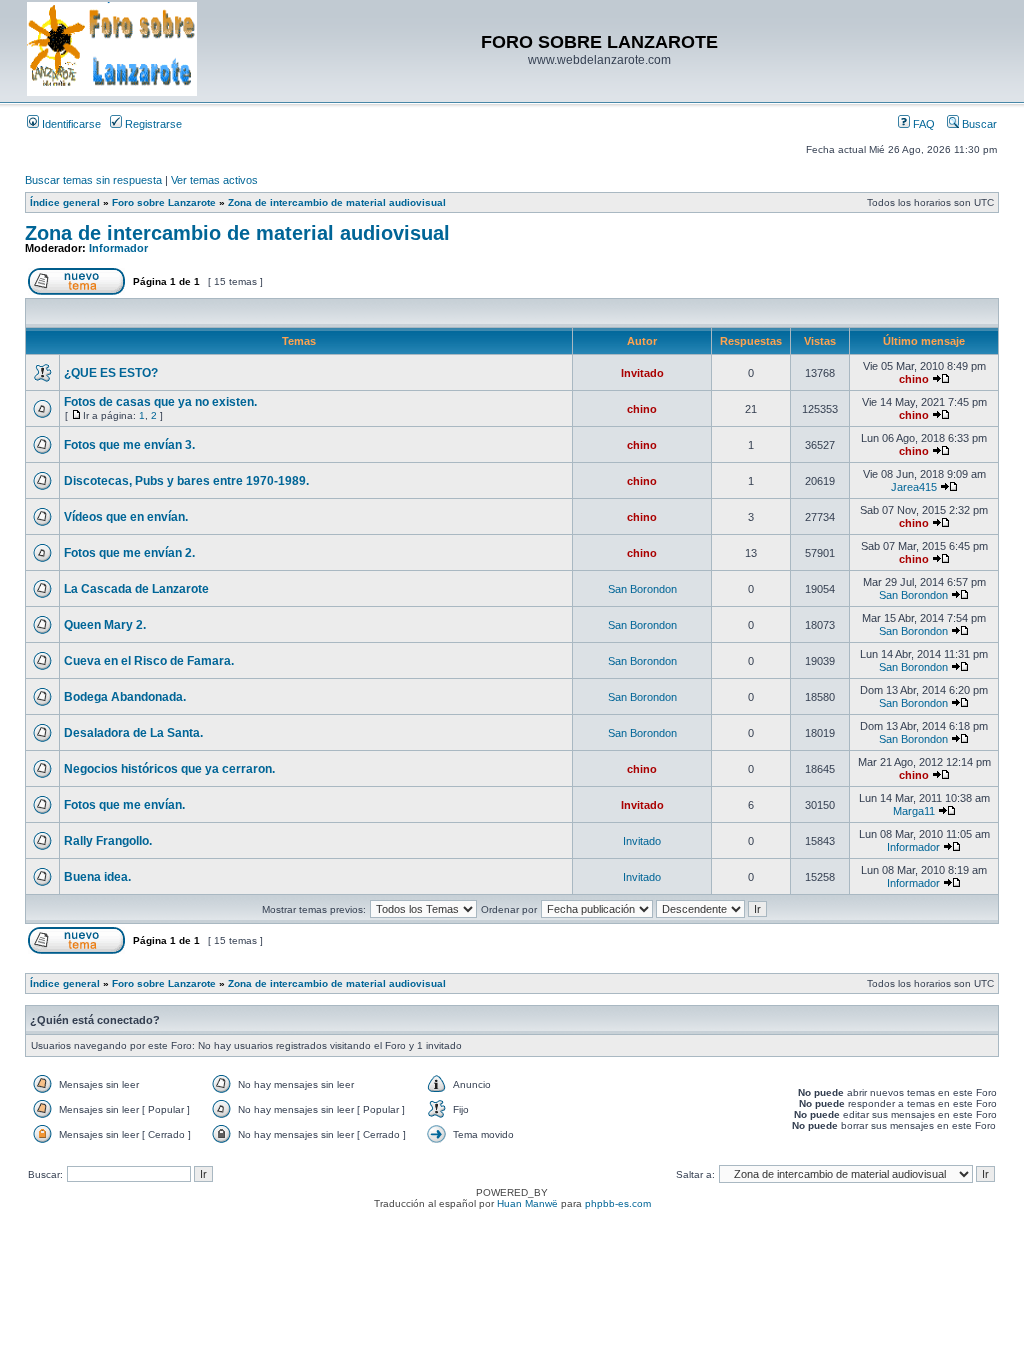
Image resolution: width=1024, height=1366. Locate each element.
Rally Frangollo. (108, 841)
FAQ (922, 124)
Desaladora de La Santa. (133, 733)
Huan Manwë (527, 1203)
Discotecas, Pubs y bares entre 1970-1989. (186, 481)
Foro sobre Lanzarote (164, 202)
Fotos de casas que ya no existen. (160, 402)
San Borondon (642, 589)
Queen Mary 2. (105, 625)
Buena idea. (97, 877)
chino (914, 379)
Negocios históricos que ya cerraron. (169, 769)
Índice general (65, 202)
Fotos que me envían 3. (129, 445)
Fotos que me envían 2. (129, 553)
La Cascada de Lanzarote (136, 589)
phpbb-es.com (618, 1203)
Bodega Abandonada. (125, 697)
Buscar (978, 124)
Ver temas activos (214, 180)
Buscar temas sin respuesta (93, 180)
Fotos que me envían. (124, 805)
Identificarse (70, 124)
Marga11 (914, 811)
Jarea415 (914, 487)
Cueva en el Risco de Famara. (149, 661)
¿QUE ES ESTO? (111, 373)
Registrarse (152, 124)
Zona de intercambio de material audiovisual (337, 202)
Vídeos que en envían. (126, 517)
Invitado (642, 373)
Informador (118, 248)
